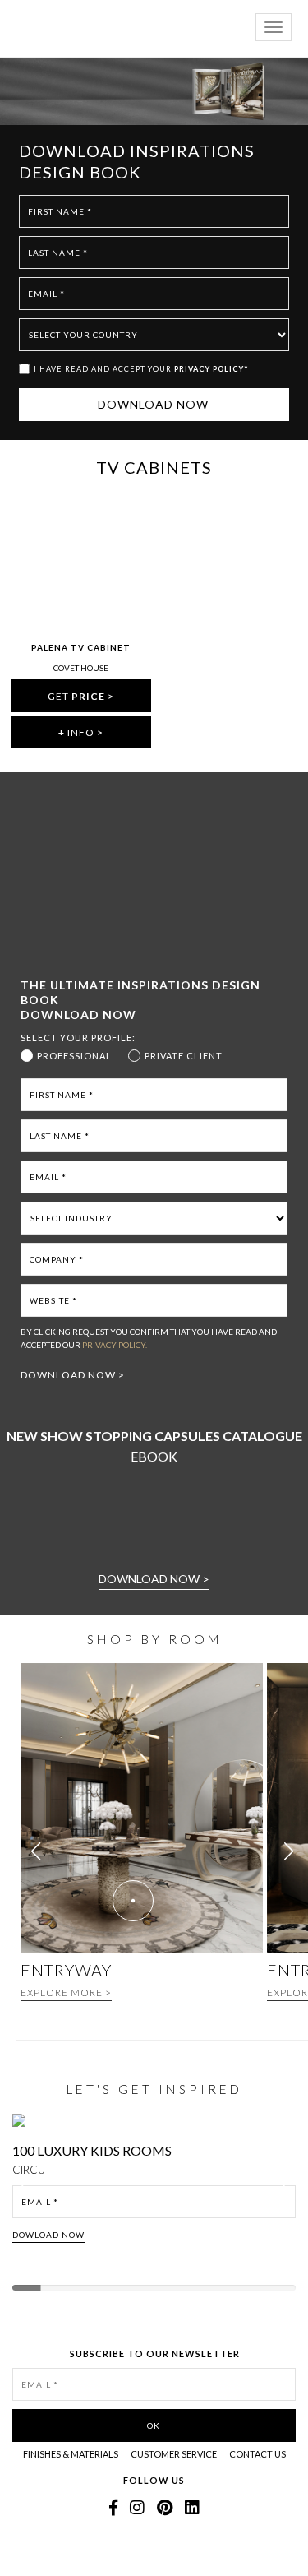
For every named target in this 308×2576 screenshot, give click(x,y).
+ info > (81, 732)
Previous (26, 2192)
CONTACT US (257, 2454)
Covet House (81, 668)
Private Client (184, 1056)
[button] (289, 1851)
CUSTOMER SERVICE (174, 2454)
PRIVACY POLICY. (115, 1345)
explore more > (66, 1992)
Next (290, 2192)
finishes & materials (71, 2454)
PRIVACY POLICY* (211, 369)
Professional (74, 1056)
